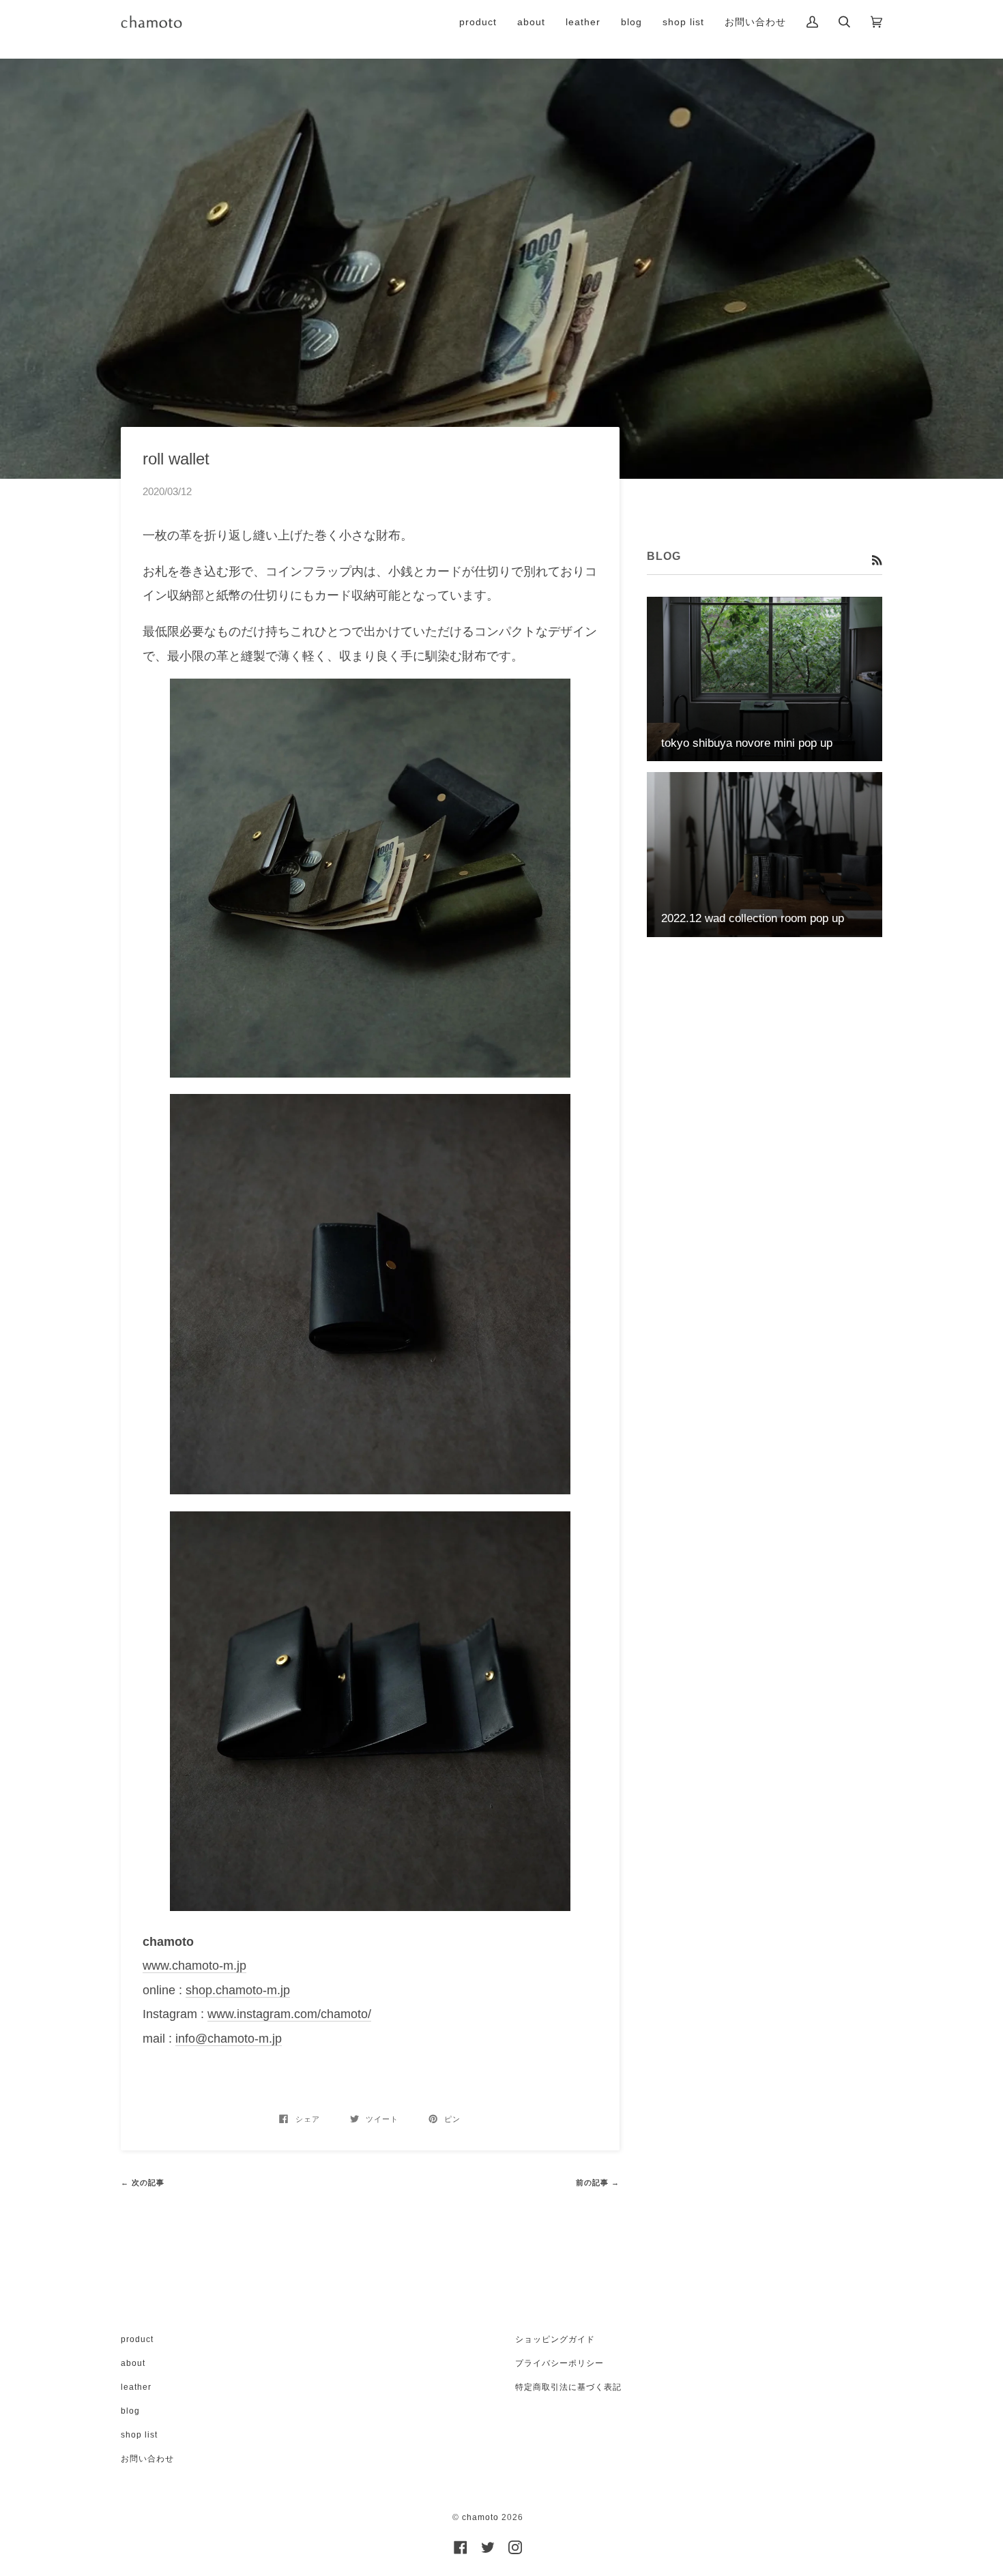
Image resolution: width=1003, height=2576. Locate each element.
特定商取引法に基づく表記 (568, 2387)
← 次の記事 (143, 2182)
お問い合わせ (147, 2459)
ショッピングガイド (555, 2339)
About (133, 2363)
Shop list (139, 2435)
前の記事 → (598, 2182)
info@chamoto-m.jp (229, 2039)
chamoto (480, 2517)
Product (137, 2339)
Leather (136, 2387)
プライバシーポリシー (559, 2363)
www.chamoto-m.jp (194, 1966)
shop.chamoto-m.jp (238, 1990)
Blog (130, 2411)
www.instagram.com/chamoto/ (289, 2014)
